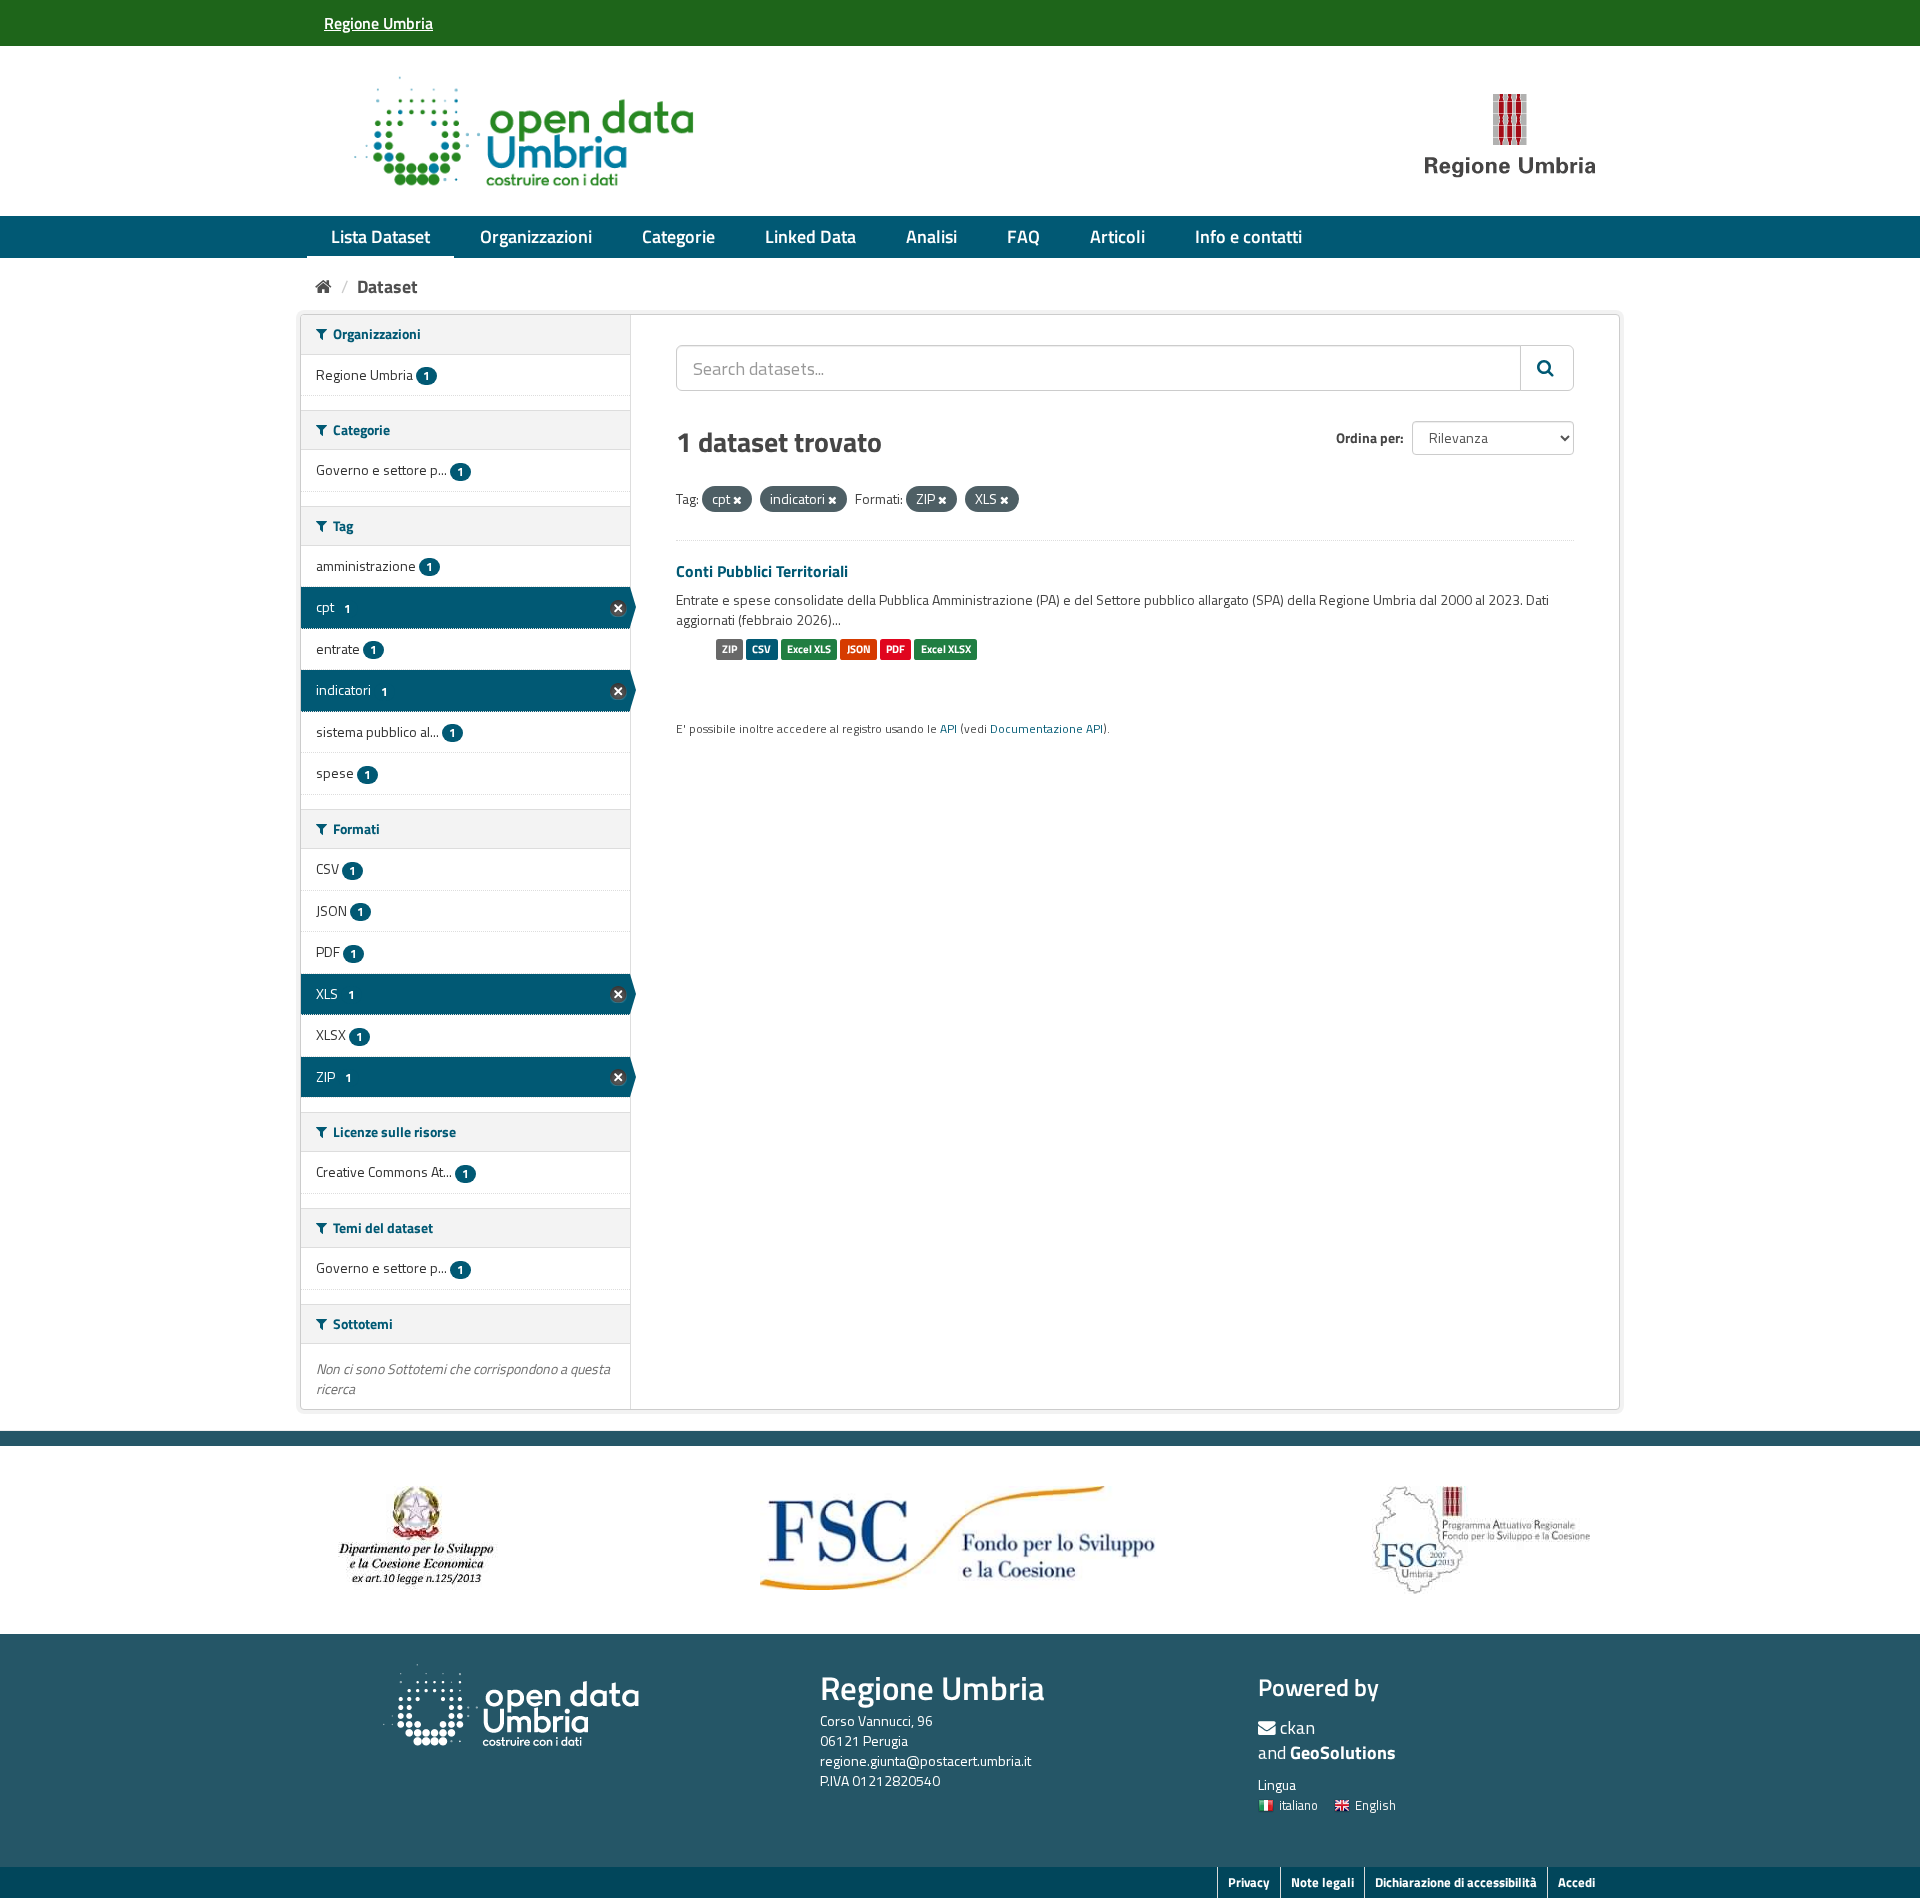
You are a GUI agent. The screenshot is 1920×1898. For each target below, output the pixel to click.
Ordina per (1368, 437)
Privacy (1249, 1882)
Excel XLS (809, 649)
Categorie (678, 236)
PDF (895, 649)
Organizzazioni (536, 236)
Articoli (1117, 236)
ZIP (729, 649)
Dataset (387, 286)
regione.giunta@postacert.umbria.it (925, 1760)
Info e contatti (1248, 236)
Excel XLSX (946, 649)
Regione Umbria (932, 1687)
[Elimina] (737, 500)
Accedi (1576, 1882)
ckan (1297, 1727)
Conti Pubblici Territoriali (762, 571)
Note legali (1322, 1882)
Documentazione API (1046, 729)
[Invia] (1547, 368)
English (1375, 1805)
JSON (859, 649)
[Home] (323, 286)
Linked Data (810, 236)
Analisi (931, 236)
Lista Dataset (380, 236)
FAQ (1023, 236)
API (948, 729)
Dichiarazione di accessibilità (1456, 1882)
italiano (1298, 1805)
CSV (761, 649)
